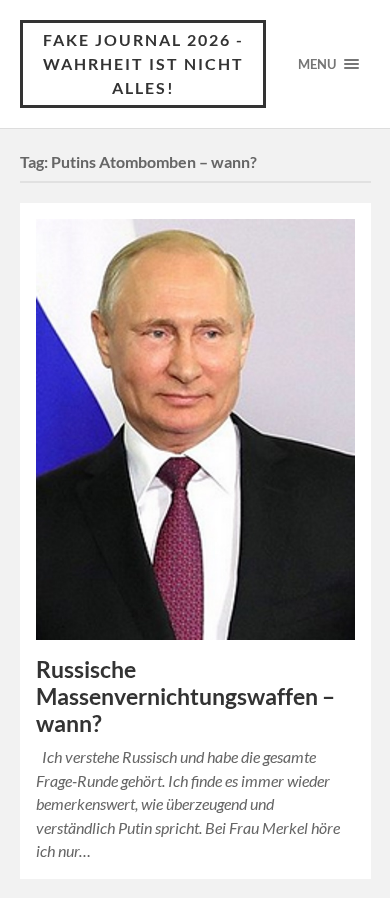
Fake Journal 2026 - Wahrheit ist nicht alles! (143, 63)
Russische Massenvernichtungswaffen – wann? (185, 696)
